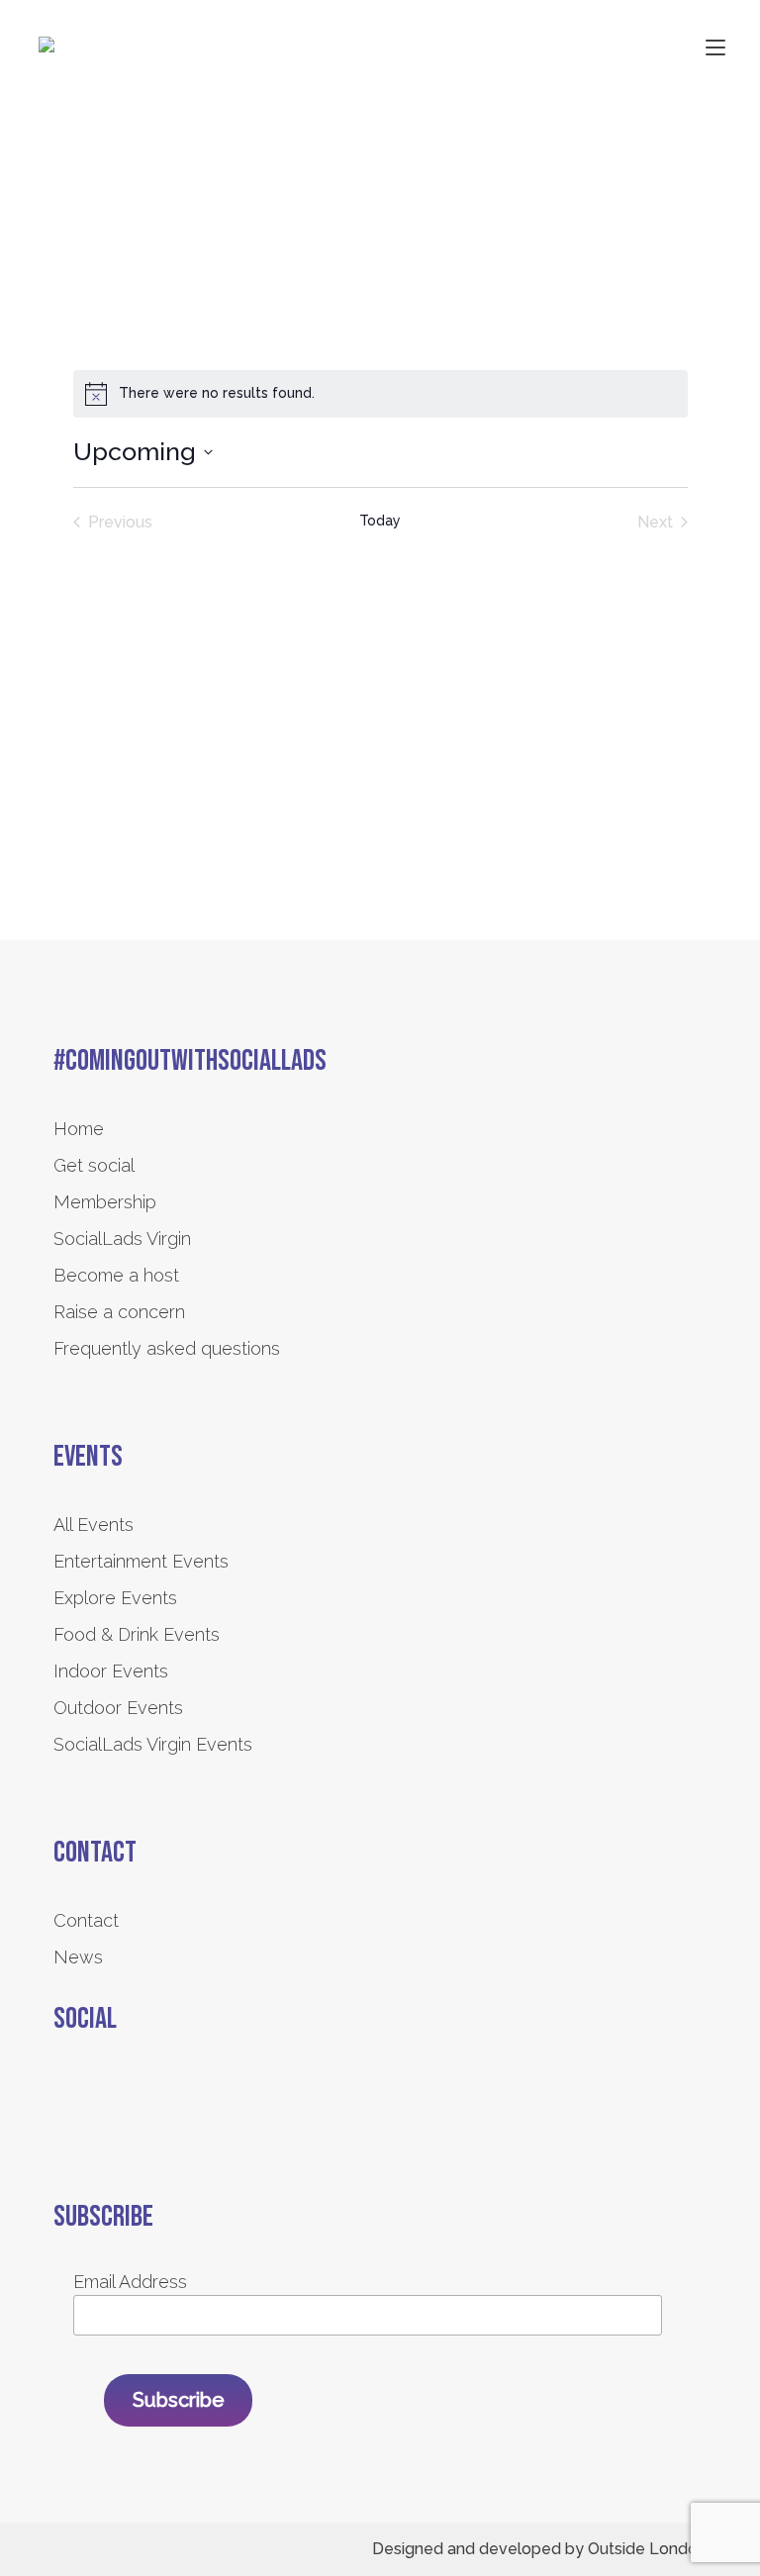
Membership (105, 1202)
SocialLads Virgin (122, 1239)
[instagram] (120, 2090)
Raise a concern (119, 1312)
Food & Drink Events (137, 1634)
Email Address (130, 2282)
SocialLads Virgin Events (153, 1744)
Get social (94, 1165)
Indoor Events (111, 1671)
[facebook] (66, 2090)
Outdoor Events (118, 1708)
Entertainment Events (141, 1561)
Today (380, 521)
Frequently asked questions (167, 1348)
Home (79, 1129)
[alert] (380, 394)
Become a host (116, 1275)
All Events (94, 1525)
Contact (86, 1920)
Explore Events (115, 1598)
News (78, 1957)
